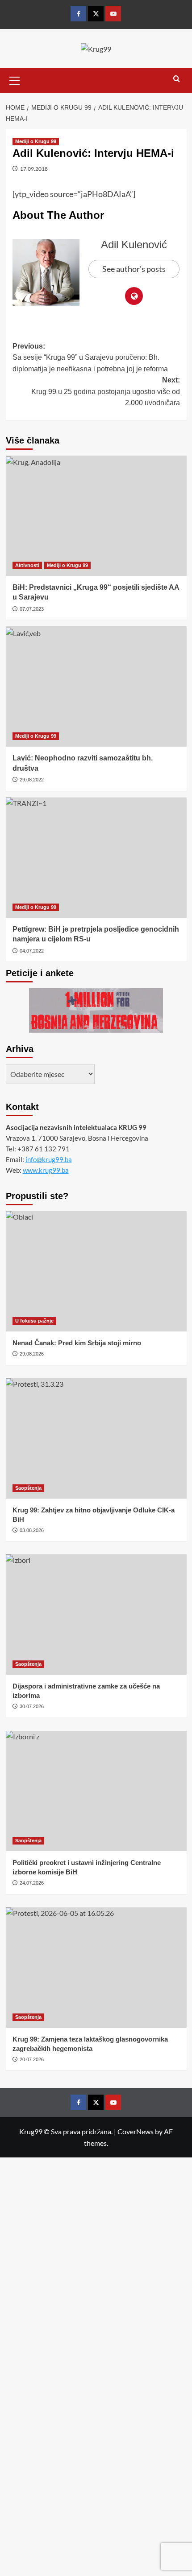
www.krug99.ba (46, 1170)
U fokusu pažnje (34, 1321)
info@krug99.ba (49, 1159)
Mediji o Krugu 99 (36, 141)
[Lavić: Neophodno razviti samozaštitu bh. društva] (96, 686)
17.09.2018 (34, 169)
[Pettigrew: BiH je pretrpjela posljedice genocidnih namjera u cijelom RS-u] (96, 858)
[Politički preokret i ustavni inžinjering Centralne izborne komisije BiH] (96, 1791)
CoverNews (136, 2131)
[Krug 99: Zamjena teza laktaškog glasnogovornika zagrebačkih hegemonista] (96, 1968)
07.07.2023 (32, 609)
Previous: (90, 357)
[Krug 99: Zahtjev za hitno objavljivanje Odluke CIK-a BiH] (96, 1438)
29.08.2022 (32, 780)
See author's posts (134, 269)
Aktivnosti (27, 565)
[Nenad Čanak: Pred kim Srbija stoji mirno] (96, 1271)
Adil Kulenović (134, 244)
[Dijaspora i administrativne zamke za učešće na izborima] (96, 1615)
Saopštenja (28, 1488)
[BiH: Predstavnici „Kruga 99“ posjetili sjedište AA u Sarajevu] (96, 516)
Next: (106, 391)
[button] (15, 79)
